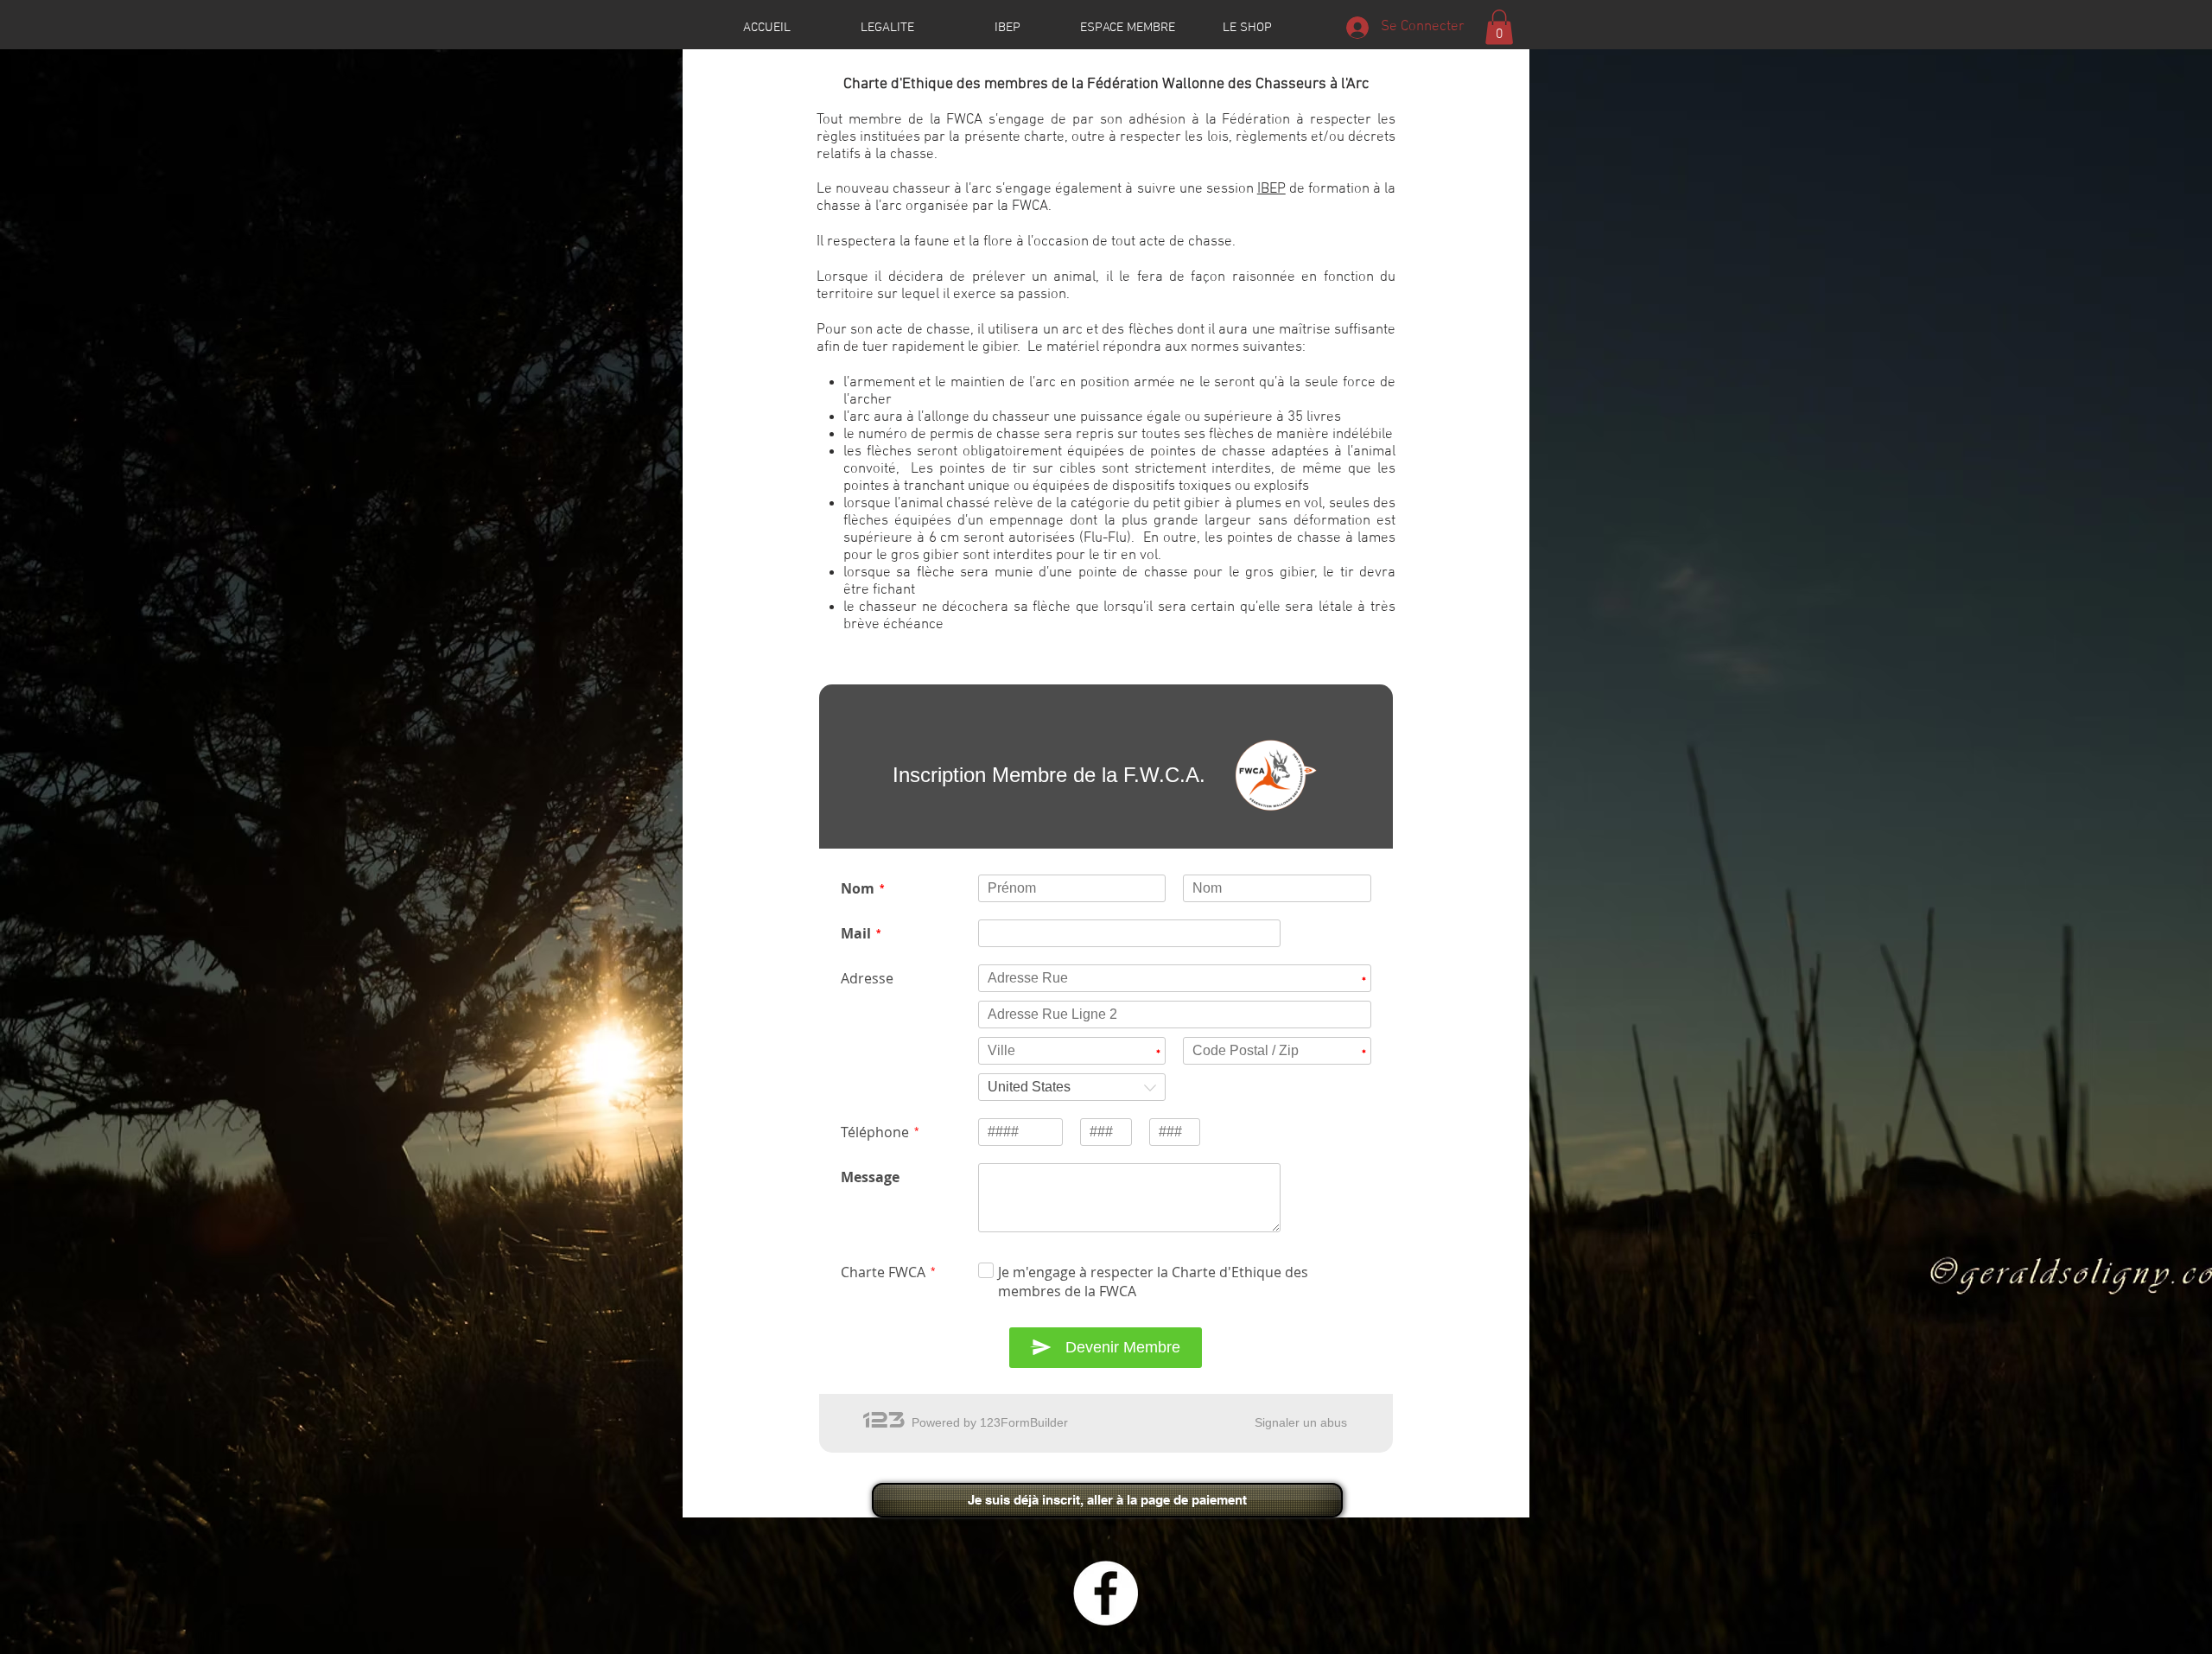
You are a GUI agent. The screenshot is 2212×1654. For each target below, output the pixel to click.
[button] (1499, 27)
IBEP (1271, 189)
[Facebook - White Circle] (1106, 1593)
